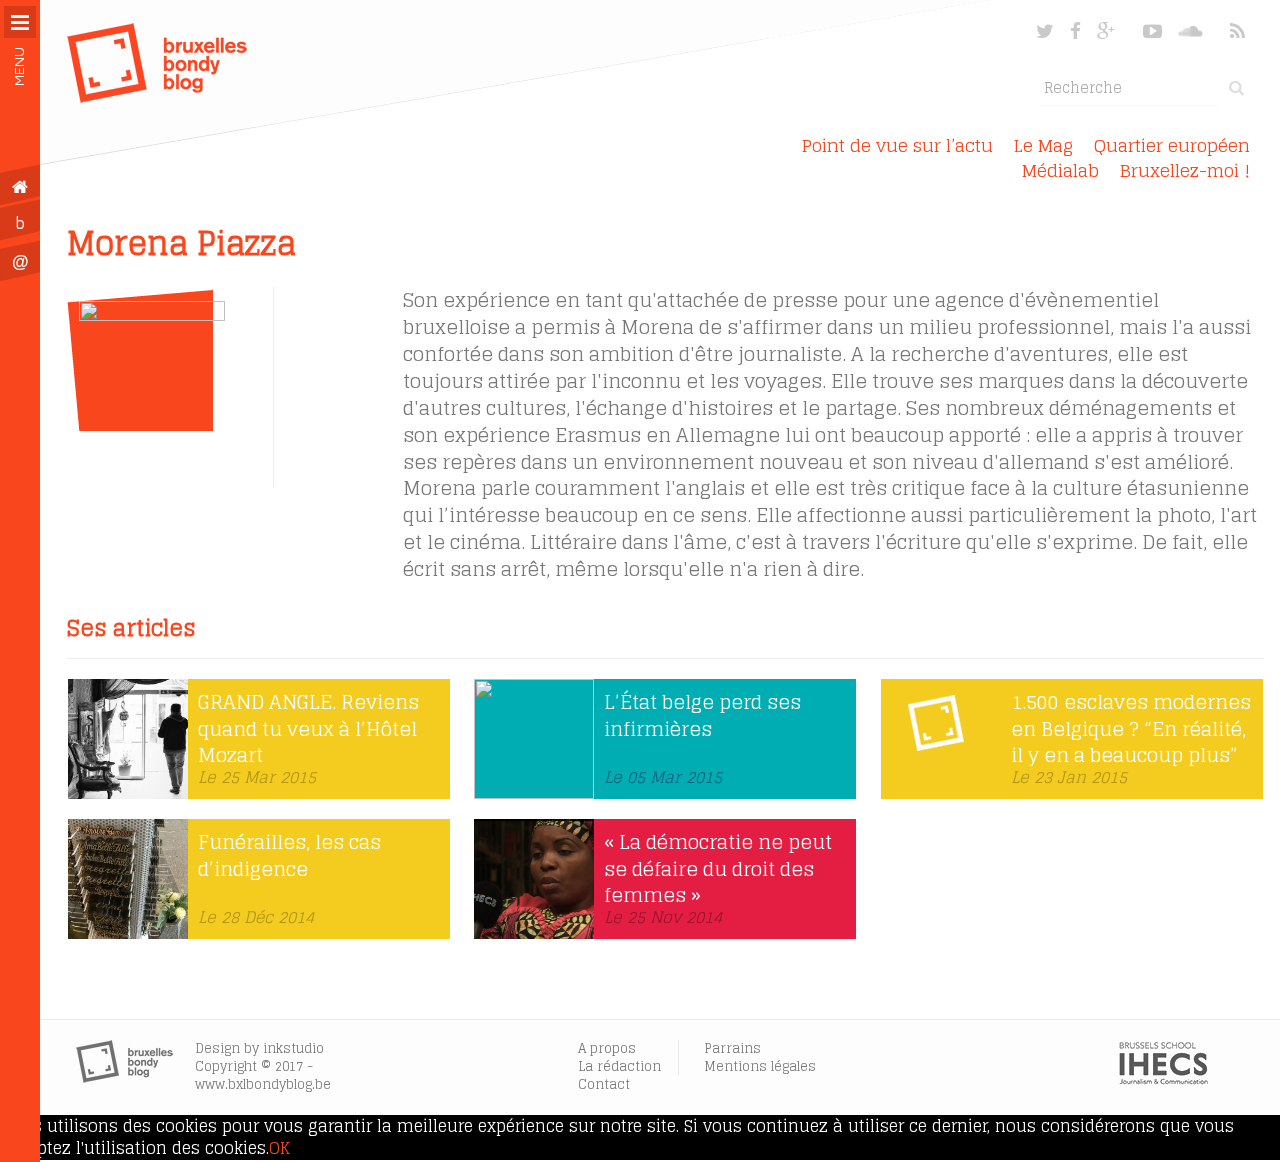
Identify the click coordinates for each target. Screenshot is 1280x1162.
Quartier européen (1172, 145)
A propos (607, 1048)
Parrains (732, 1048)
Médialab (1060, 170)
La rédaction (619, 1066)
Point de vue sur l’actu (897, 145)
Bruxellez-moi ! (1185, 170)
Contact (604, 1084)
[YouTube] (1152, 31)
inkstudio (293, 1048)
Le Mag (1043, 145)
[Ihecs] (1163, 1079)
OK (279, 1148)
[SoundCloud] (1192, 31)
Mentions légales (760, 1066)
